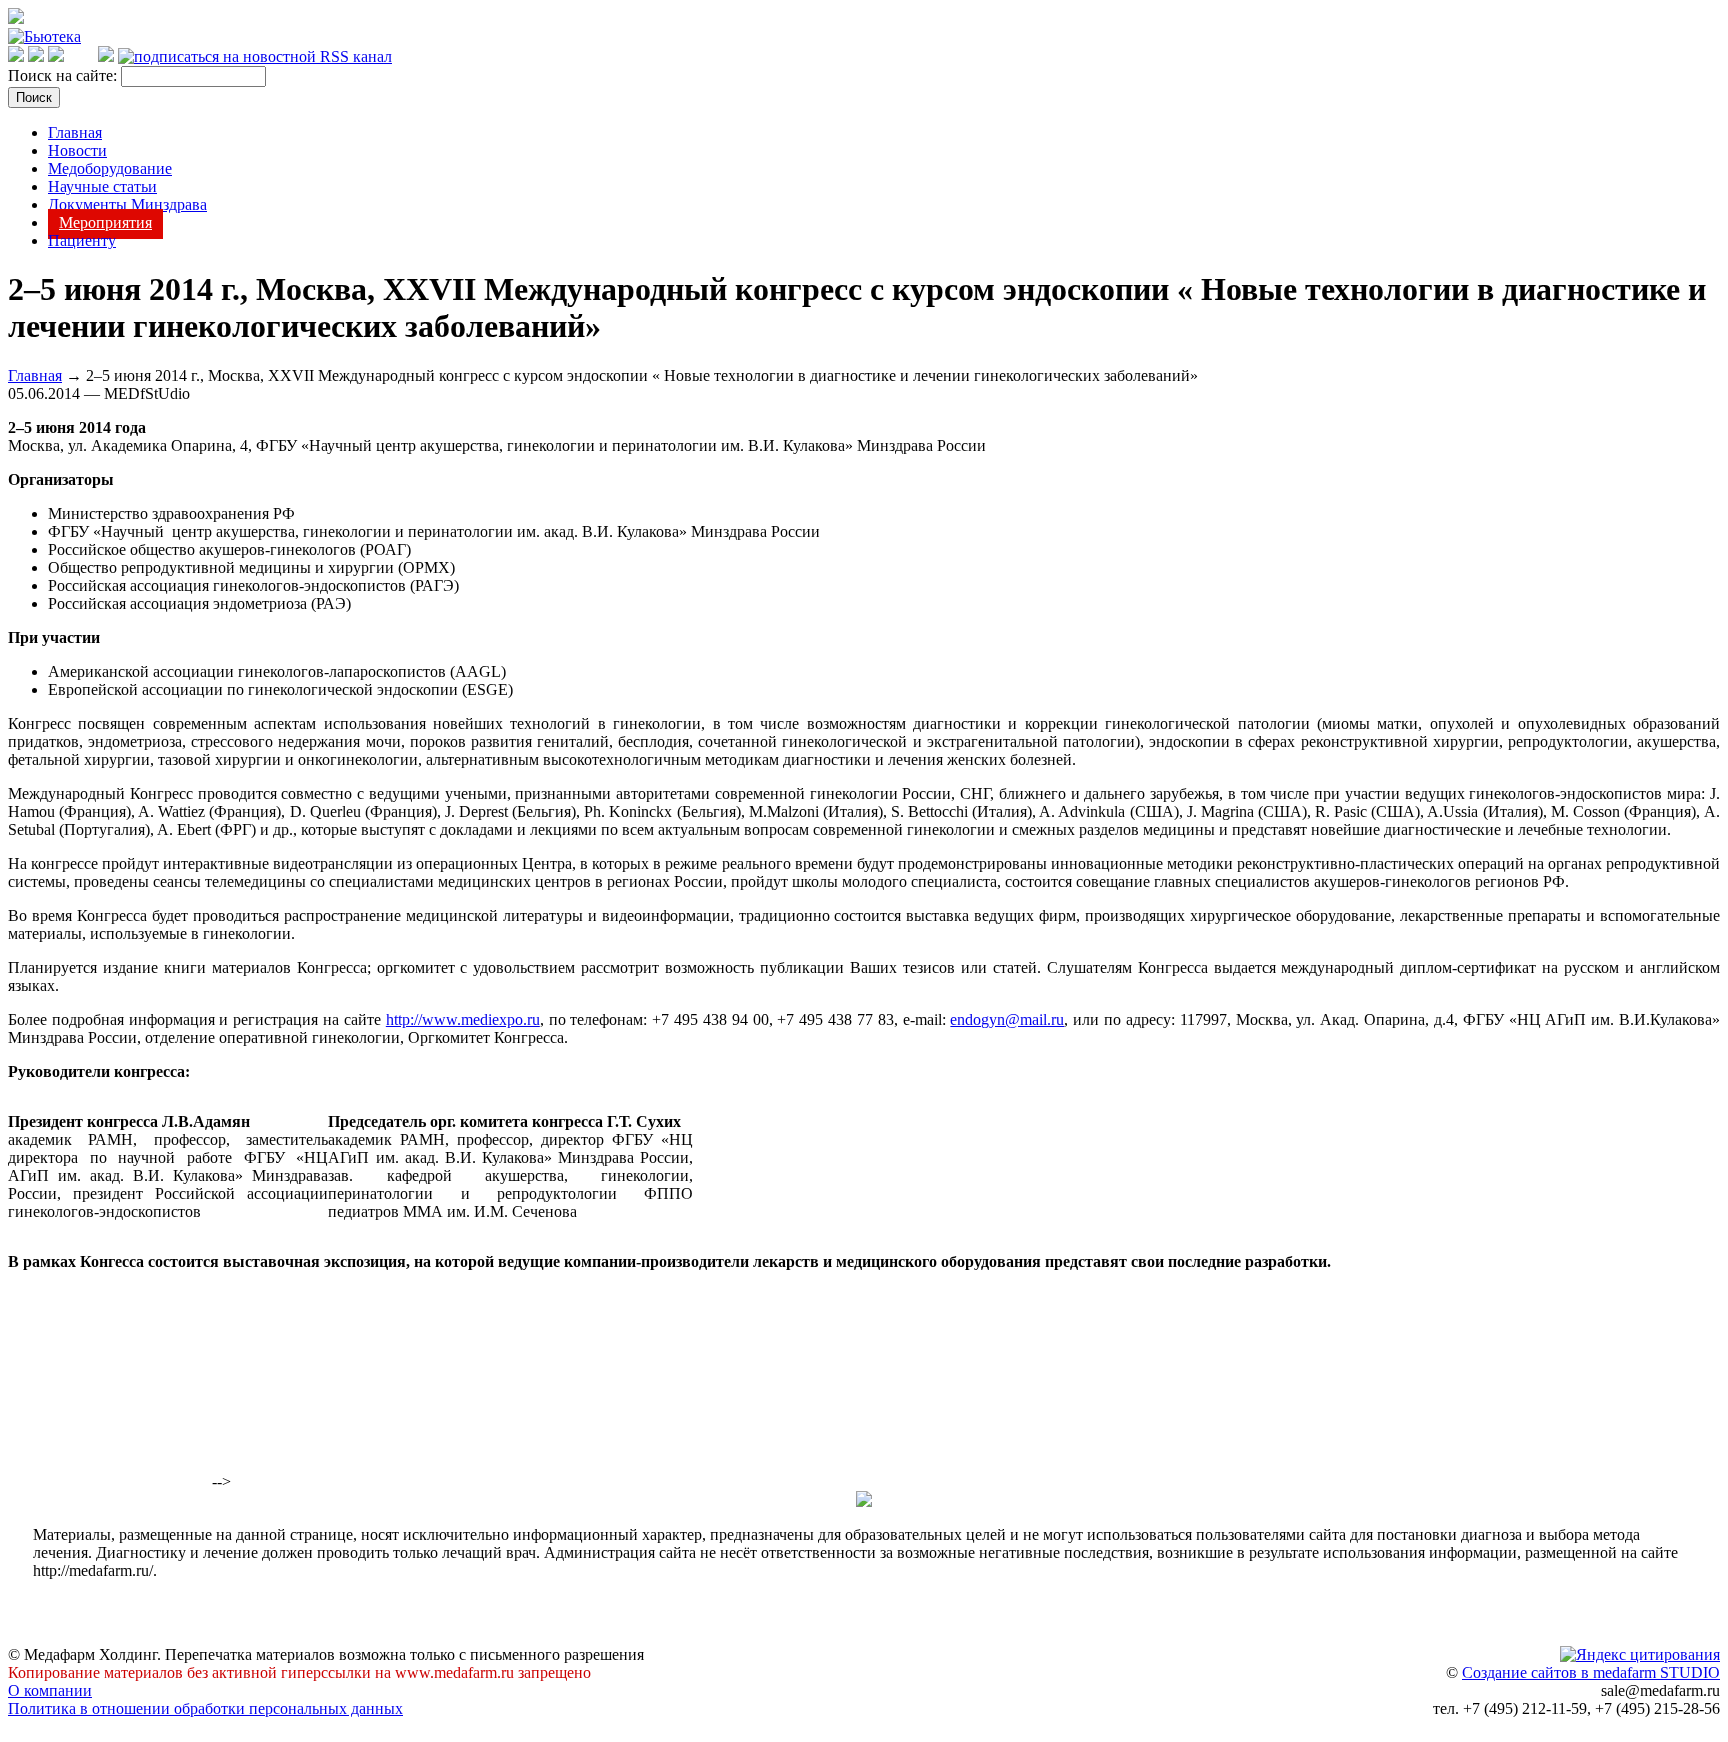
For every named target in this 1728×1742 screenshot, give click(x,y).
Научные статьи (102, 186)
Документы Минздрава (127, 204)
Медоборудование (110, 168)
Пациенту (82, 240)
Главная (75, 132)
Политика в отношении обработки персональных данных (205, 1708)
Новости (77, 150)
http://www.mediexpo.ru (463, 1019)
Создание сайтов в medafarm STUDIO (1591, 1672)
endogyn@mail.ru (1007, 1019)
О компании (50, 1690)
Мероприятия (105, 222)
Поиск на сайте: (64, 75)
